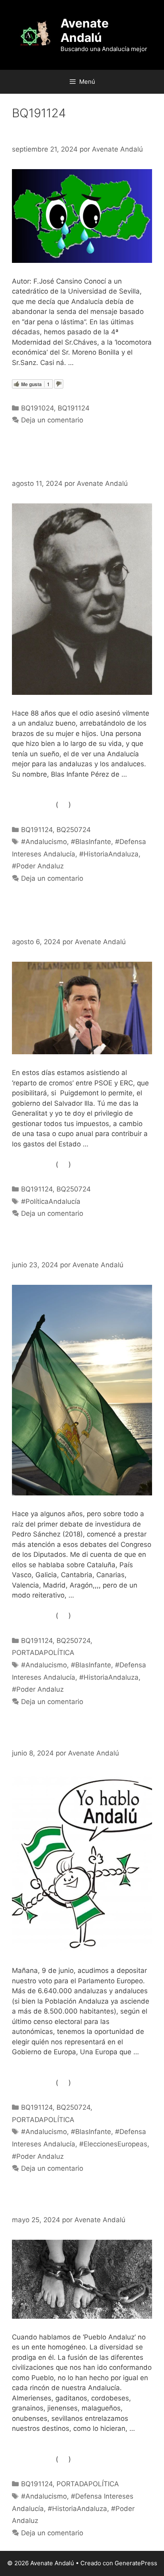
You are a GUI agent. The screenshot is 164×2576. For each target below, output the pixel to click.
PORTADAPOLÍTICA (43, 1653)
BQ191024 (37, 408)
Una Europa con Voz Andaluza (81, 1738)
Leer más (91, 363)
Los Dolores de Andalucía (71, 134)
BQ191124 (74, 408)
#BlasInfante (91, 842)
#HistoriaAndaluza (109, 854)
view (63, 805)
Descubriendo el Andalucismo (81, 1250)
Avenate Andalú (85, 30)
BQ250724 (74, 830)
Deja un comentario (52, 420)
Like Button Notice (33, 805)
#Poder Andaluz (38, 866)
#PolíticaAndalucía (51, 1201)
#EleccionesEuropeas (113, 2144)
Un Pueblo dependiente (67, 2205)
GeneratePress (136, 2563)
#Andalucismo (44, 842)
